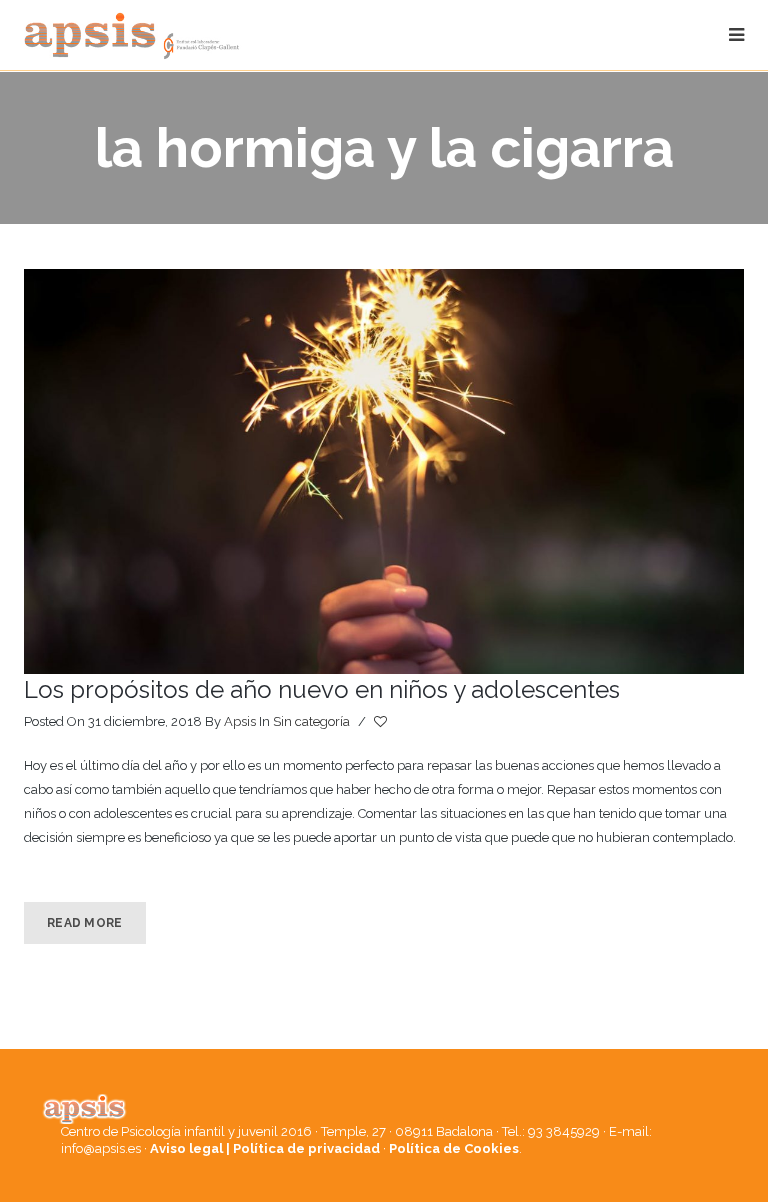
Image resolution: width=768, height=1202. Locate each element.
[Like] (382, 722)
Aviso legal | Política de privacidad (265, 1148)
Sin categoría (311, 721)
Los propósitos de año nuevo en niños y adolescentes (322, 689)
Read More (85, 923)
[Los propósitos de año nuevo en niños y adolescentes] (384, 471)
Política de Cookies (454, 1148)
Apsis (240, 721)
